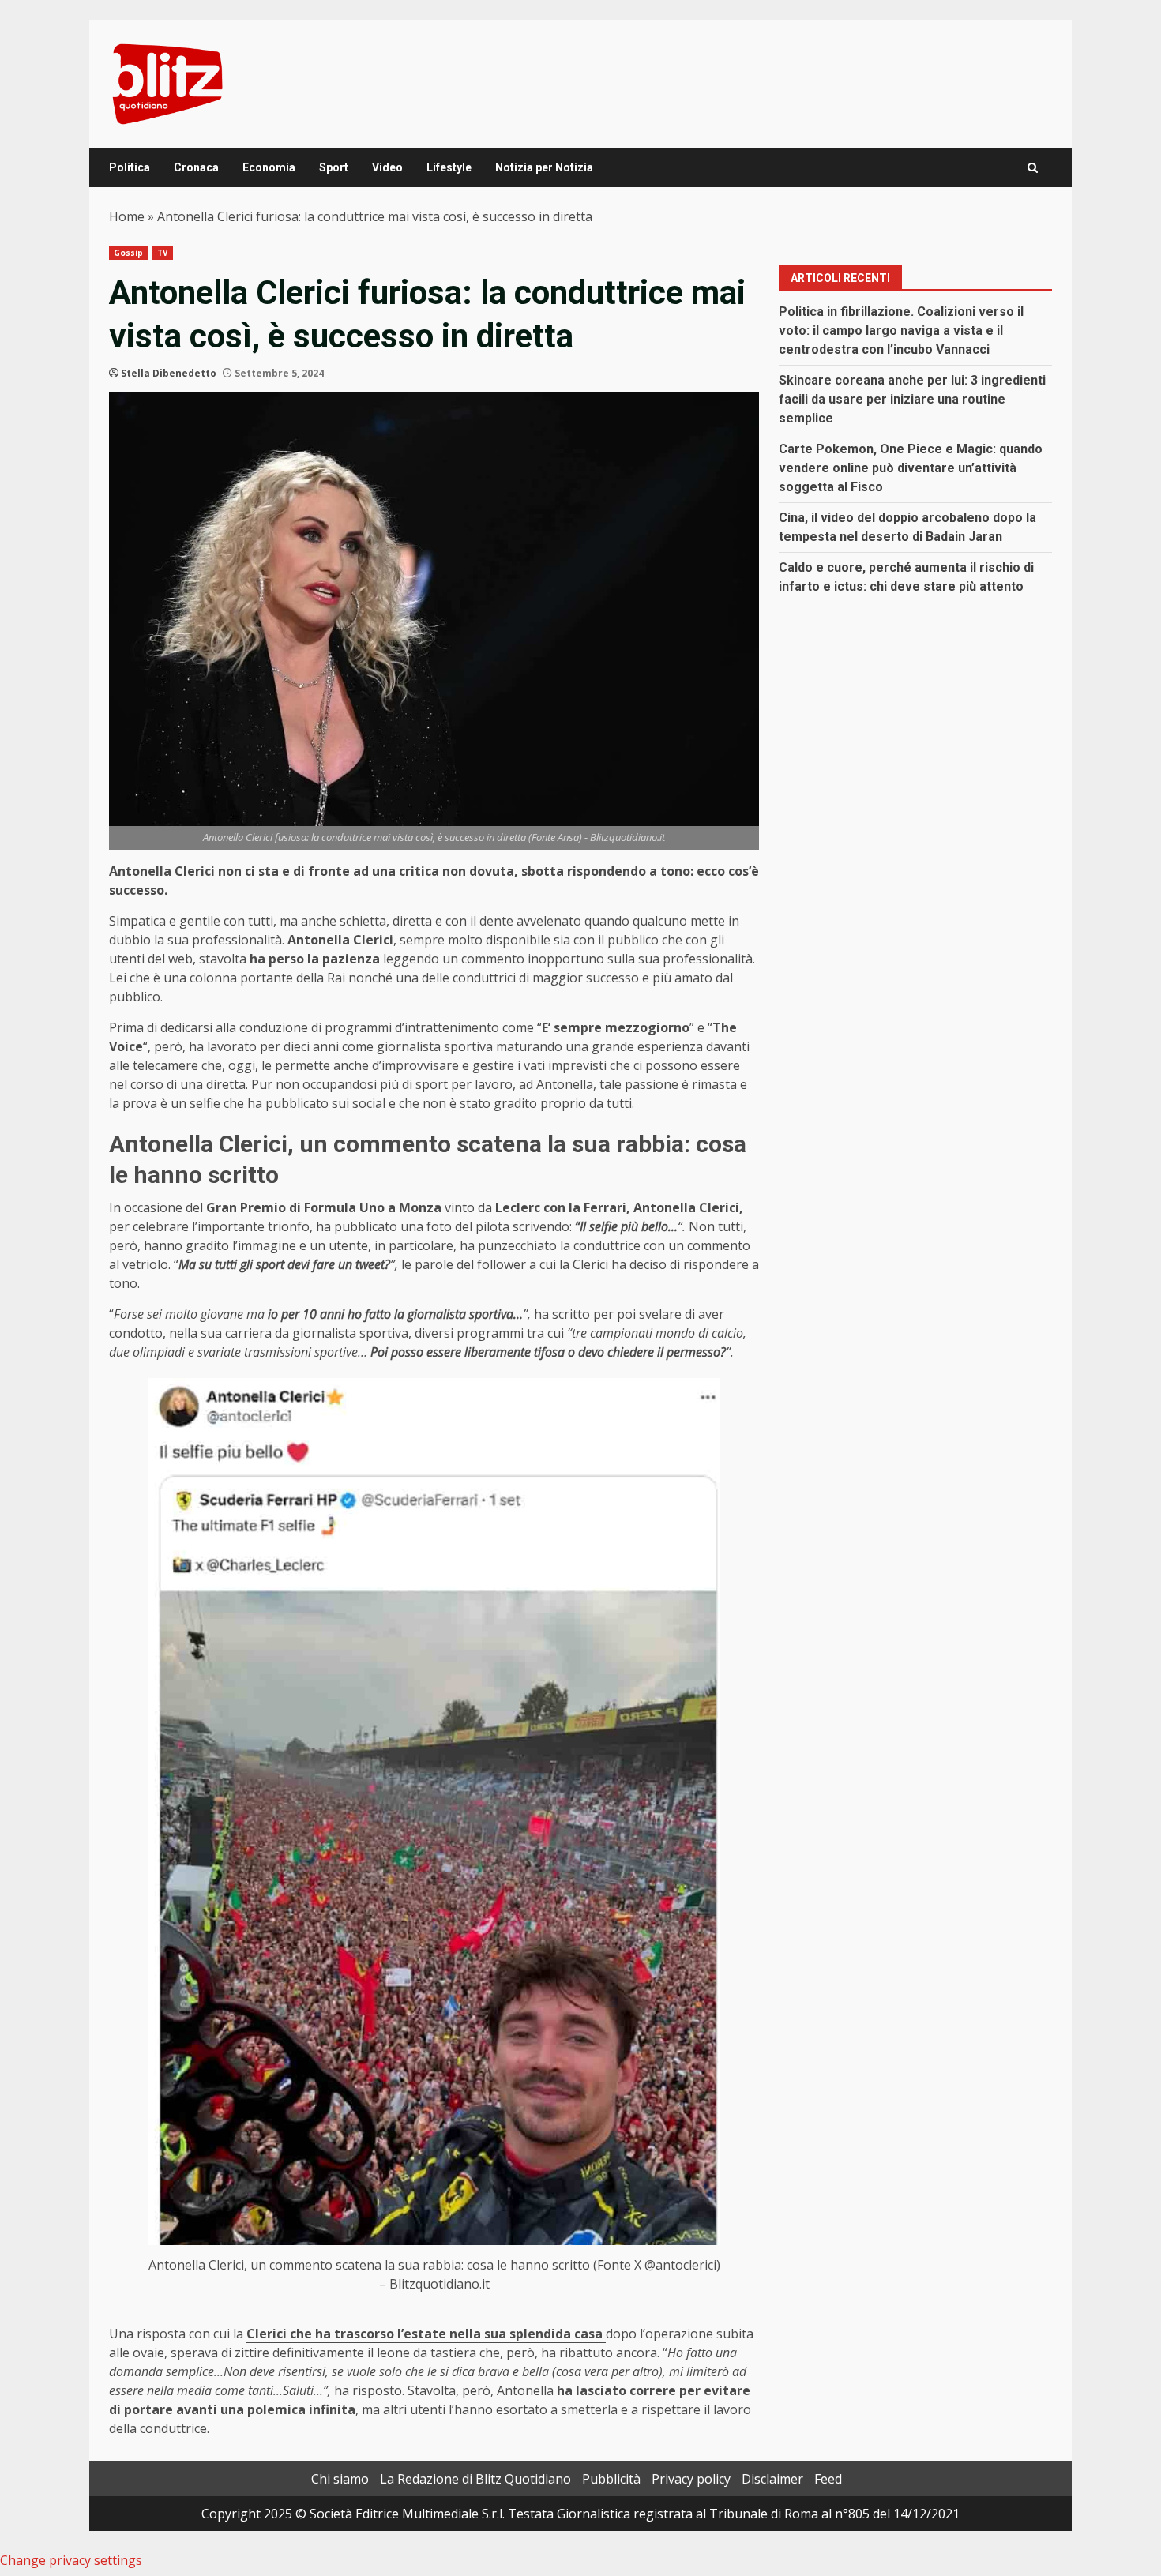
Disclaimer (772, 2479)
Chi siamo (340, 2479)
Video (387, 167)
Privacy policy (691, 2479)
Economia (269, 167)
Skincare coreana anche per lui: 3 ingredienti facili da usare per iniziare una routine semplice (912, 399)
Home (127, 216)
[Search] (1033, 168)
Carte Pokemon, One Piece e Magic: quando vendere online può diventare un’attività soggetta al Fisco (911, 468)
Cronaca (196, 167)
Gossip (129, 253)
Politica (130, 167)
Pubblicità (611, 2479)
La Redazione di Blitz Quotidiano (475, 2479)
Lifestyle (449, 167)
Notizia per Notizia (544, 167)
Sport (334, 167)
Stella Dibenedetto (169, 373)
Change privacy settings (71, 2560)
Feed (828, 2479)
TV (163, 253)
